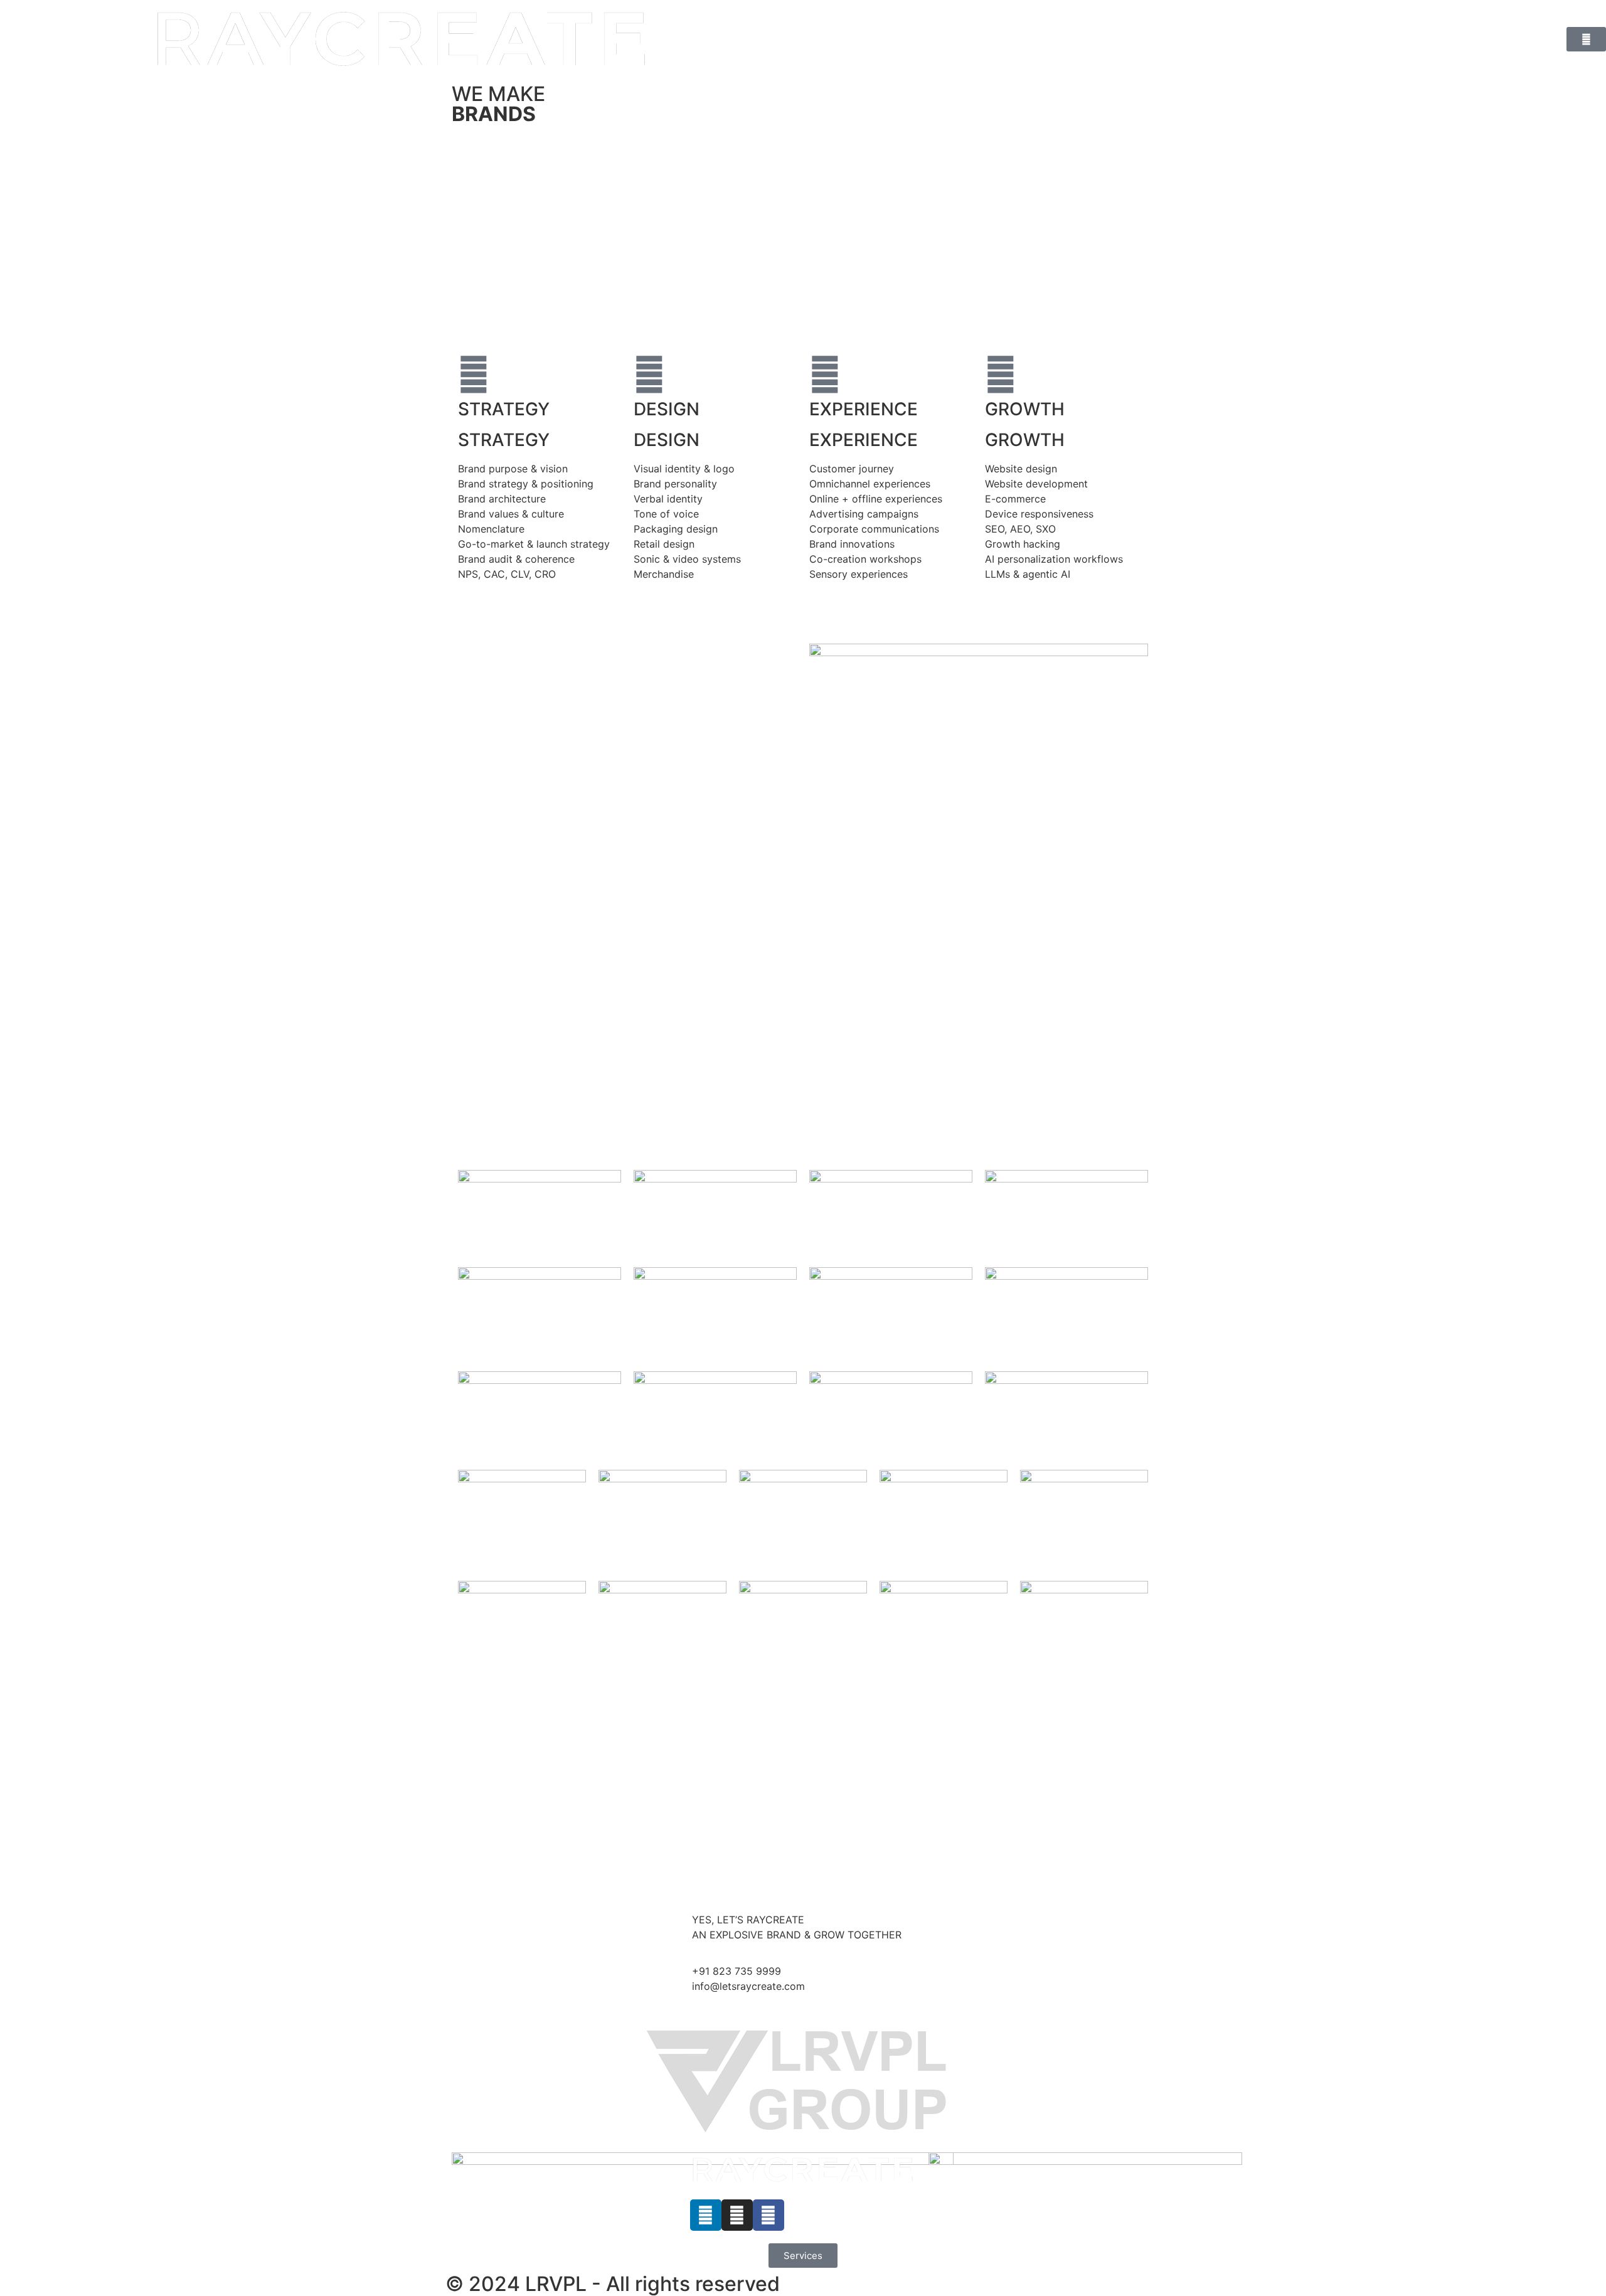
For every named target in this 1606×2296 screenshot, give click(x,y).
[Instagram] (737, 2215)
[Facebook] (768, 2215)
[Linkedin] (706, 2215)
